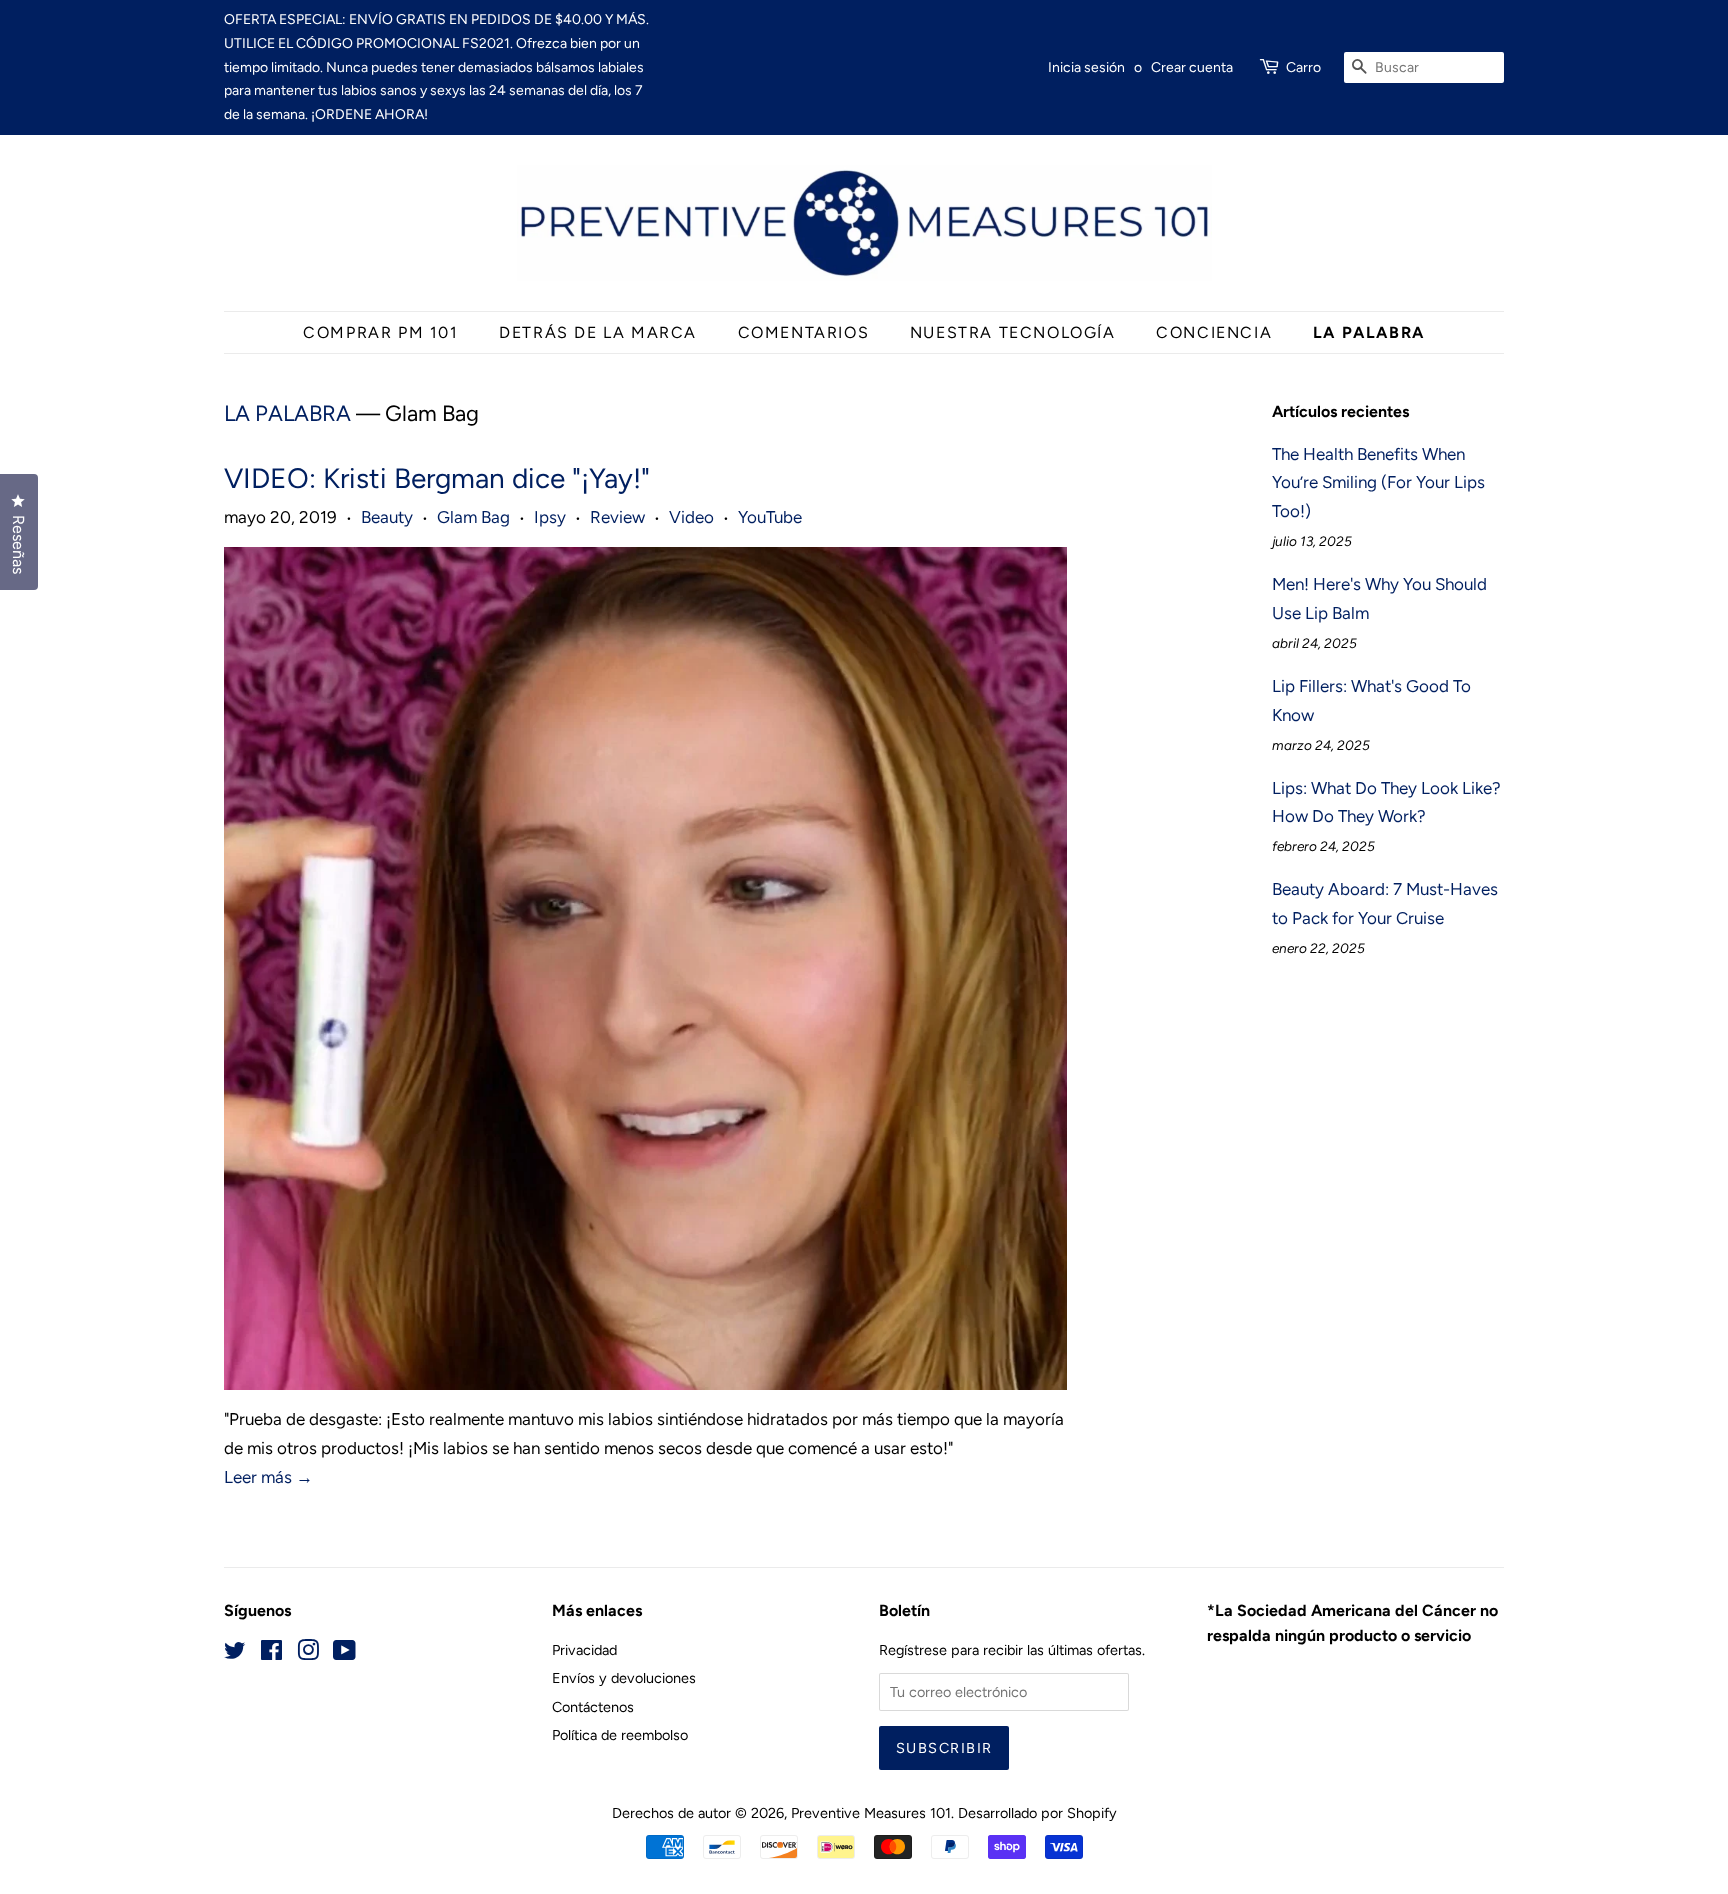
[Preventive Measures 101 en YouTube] (344, 1654)
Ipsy (550, 517)
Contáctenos (593, 1707)
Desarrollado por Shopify (1037, 1813)
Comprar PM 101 (380, 332)
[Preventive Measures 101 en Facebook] (271, 1654)
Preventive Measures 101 (871, 1813)
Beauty (387, 517)
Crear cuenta (1192, 67)
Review (617, 517)
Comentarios (804, 332)
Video (691, 517)
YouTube (770, 517)
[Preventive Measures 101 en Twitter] (235, 1654)
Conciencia (1214, 332)
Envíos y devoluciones (624, 1678)
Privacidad (584, 1650)
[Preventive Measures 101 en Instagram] (308, 1654)
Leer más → (268, 1477)
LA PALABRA (1369, 332)
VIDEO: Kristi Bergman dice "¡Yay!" (437, 478)
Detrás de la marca (598, 332)
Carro (1303, 67)
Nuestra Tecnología (1013, 332)
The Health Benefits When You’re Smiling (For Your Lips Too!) (1378, 483)
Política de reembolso (620, 1735)
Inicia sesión (1086, 67)
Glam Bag (473, 517)
